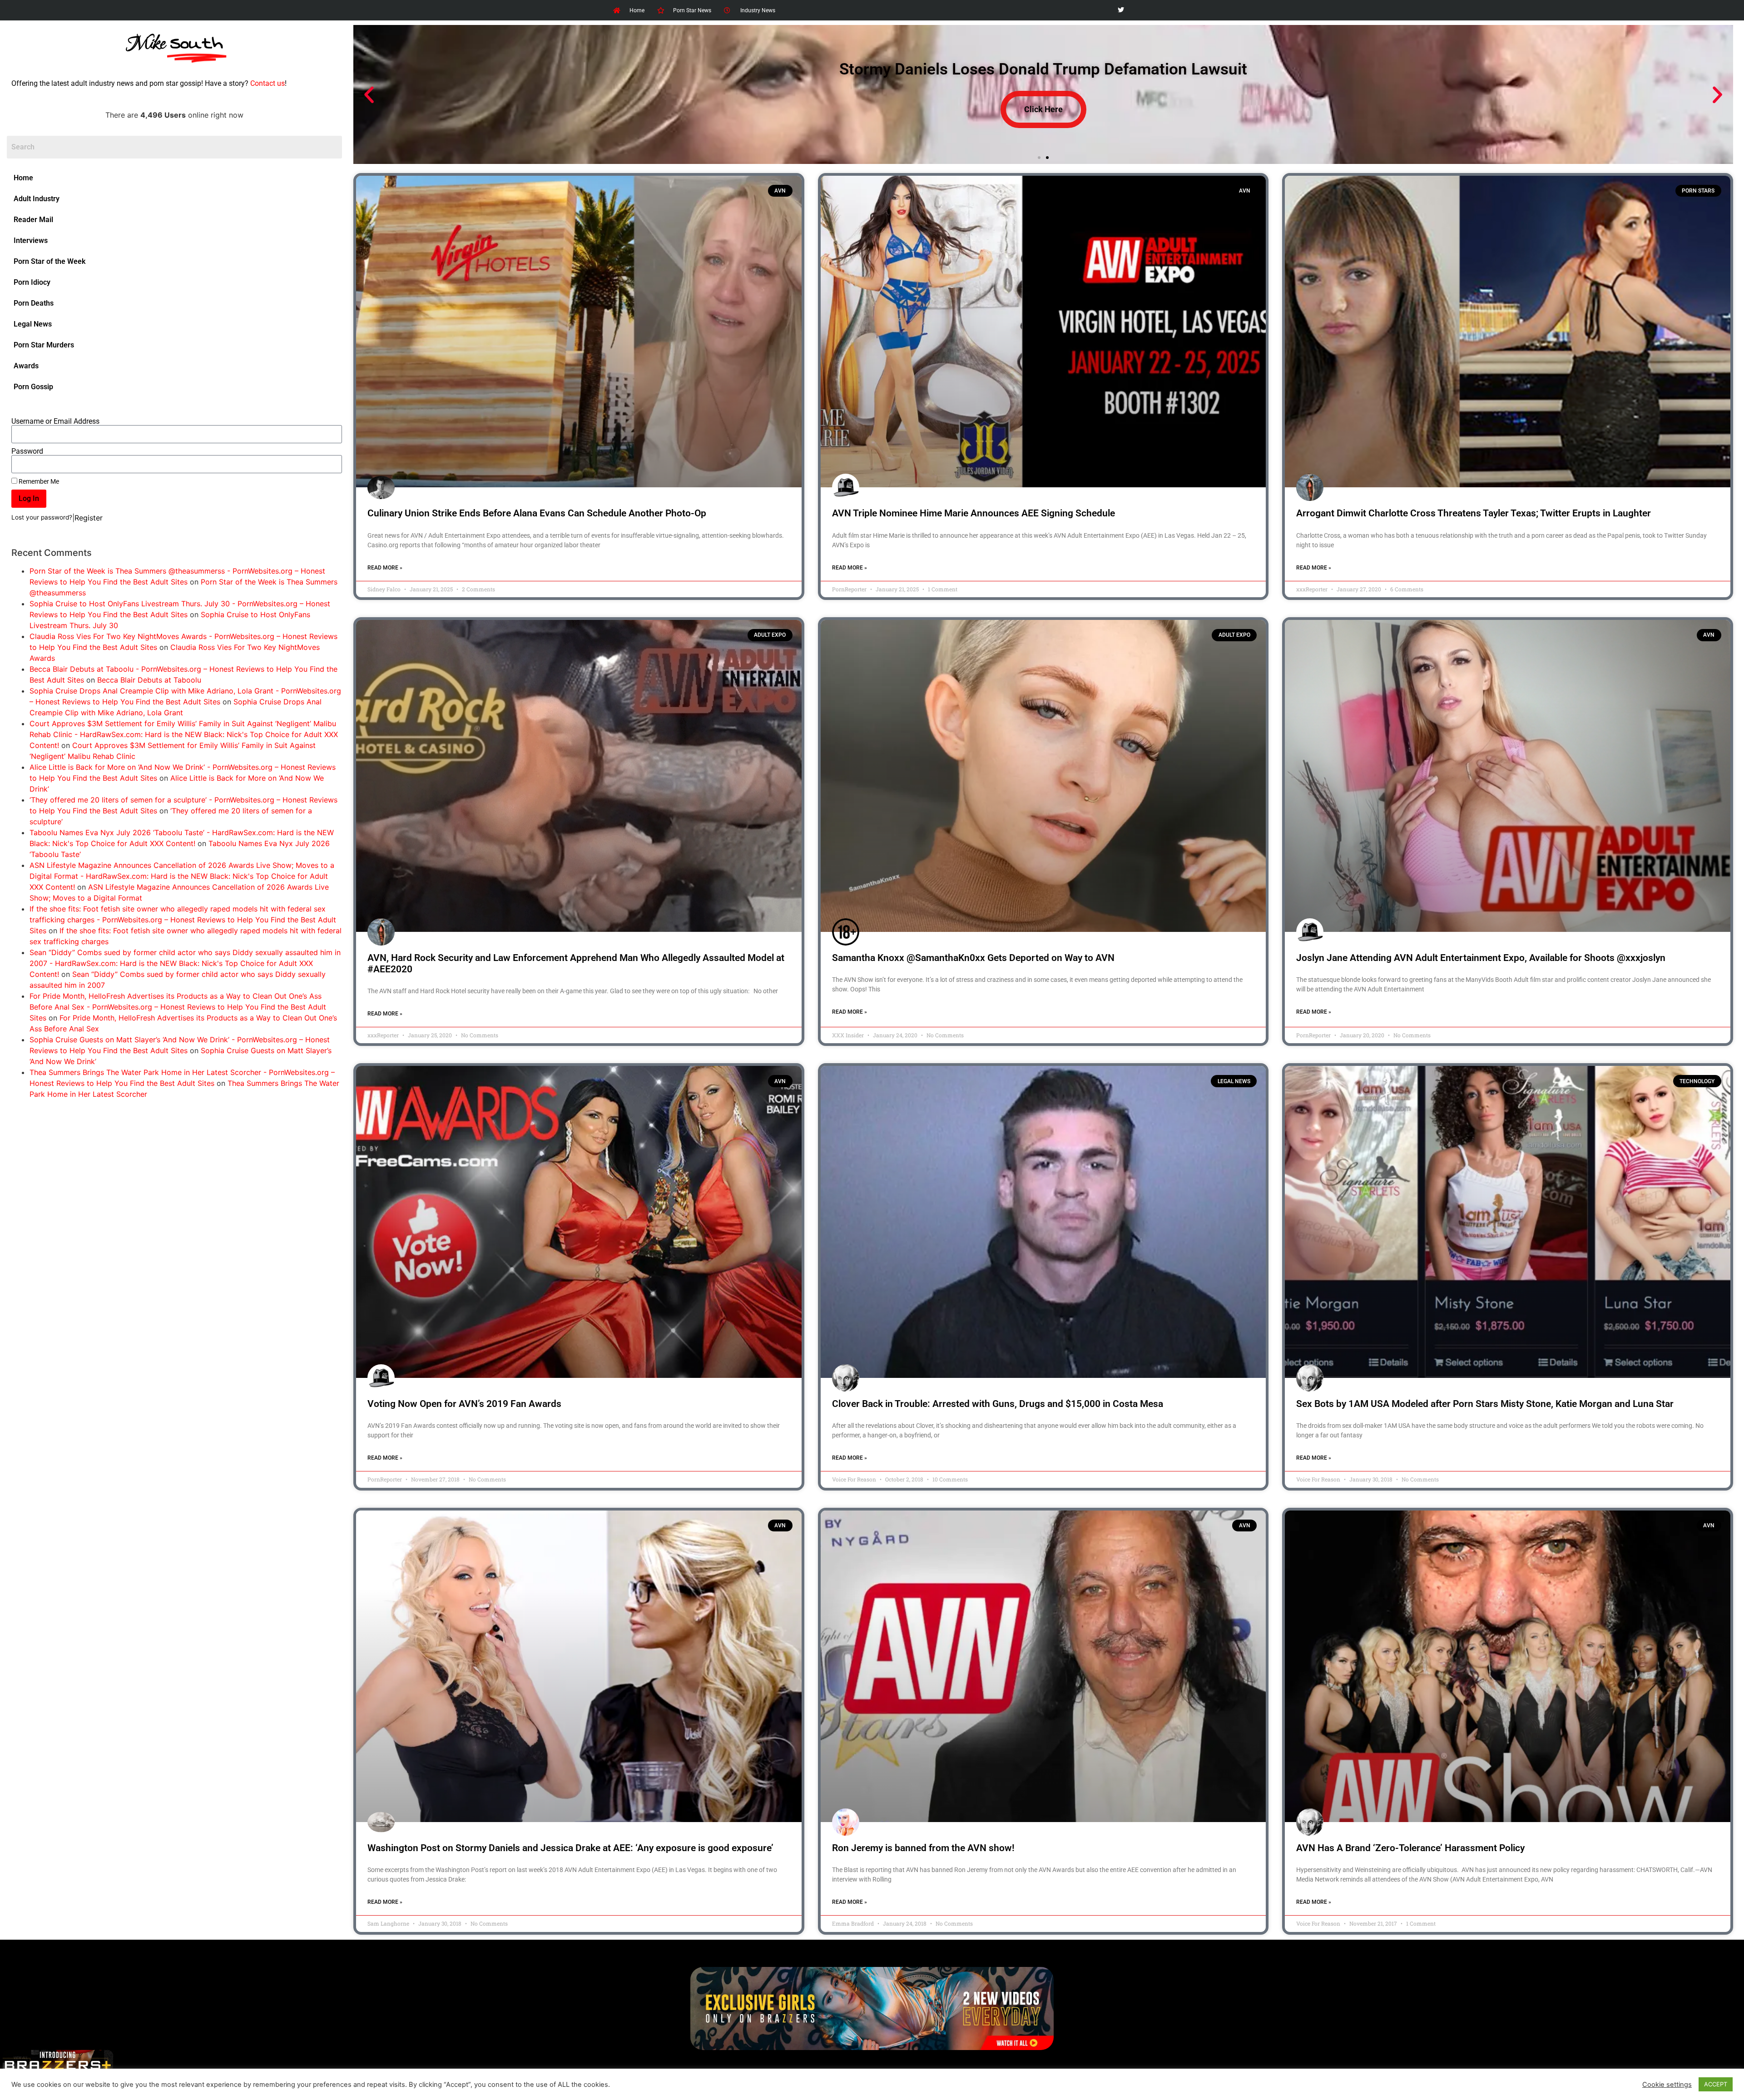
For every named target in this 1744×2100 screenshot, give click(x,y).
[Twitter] (1121, 10)
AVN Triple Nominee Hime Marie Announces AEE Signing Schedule (974, 513)
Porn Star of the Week (50, 261)
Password (27, 451)
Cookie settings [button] (1667, 2085)
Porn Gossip (33, 387)
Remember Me (38, 481)
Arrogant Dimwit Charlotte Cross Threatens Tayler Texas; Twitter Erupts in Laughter (1474, 513)
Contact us (268, 83)
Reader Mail (33, 220)
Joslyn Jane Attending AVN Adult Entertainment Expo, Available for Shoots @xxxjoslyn (1481, 958)
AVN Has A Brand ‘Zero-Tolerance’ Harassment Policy (1410, 1848)
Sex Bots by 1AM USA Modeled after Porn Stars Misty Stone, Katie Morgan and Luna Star (1485, 1404)
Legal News (33, 324)
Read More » (385, 568)
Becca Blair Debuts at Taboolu (149, 680)
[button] (369, 95)
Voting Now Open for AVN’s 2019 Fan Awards (464, 1404)
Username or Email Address (55, 421)
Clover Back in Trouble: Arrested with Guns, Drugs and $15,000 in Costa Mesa (998, 1404)
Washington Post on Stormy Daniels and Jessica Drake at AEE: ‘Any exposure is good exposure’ (570, 1848)
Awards (26, 366)
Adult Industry (37, 199)
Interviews (31, 240)
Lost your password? (42, 517)
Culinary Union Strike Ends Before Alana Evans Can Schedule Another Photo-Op (537, 513)
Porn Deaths (34, 303)
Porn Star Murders (44, 345)
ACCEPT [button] (1716, 2084)
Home (23, 178)
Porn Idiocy (32, 282)
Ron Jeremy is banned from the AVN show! (923, 1848)
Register (89, 518)
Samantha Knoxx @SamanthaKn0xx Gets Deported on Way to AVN (973, 958)
